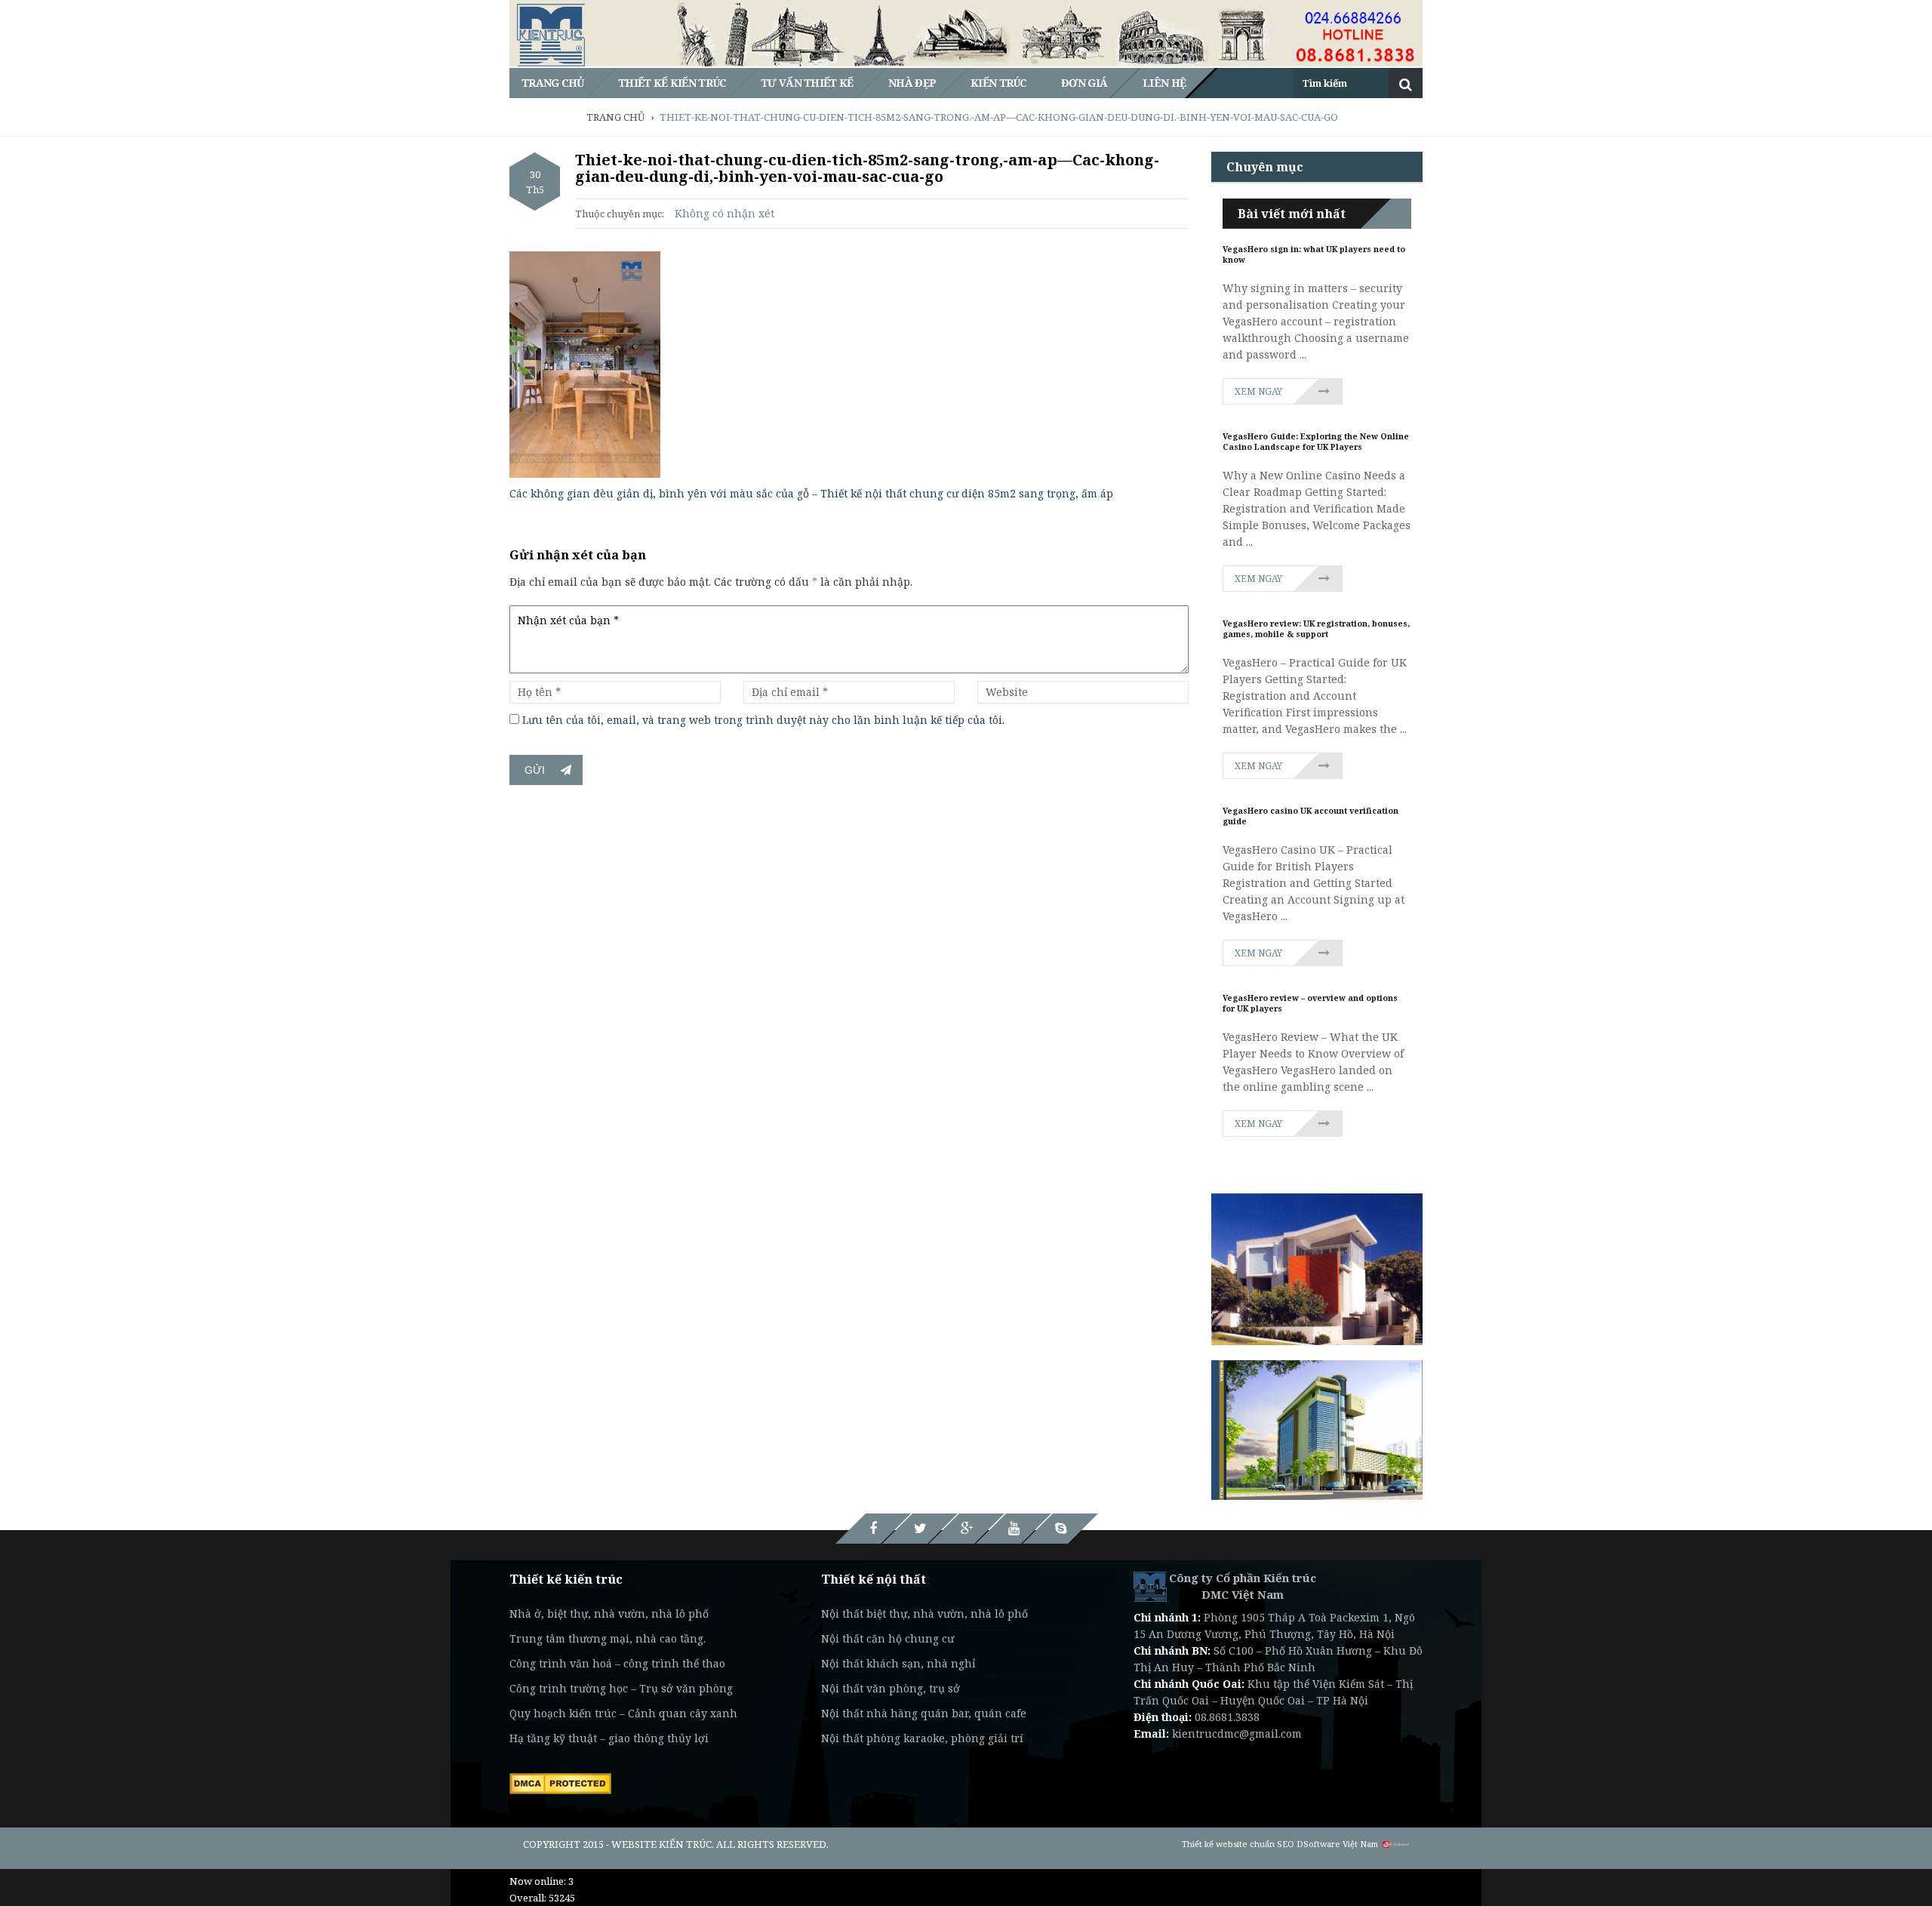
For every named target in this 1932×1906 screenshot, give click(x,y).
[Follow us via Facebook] (873, 1529)
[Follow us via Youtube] (1014, 1529)
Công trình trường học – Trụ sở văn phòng (621, 1688)
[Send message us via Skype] (1060, 1529)
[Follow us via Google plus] (967, 1529)
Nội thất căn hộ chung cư (888, 1638)
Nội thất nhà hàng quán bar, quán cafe (924, 1713)
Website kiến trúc (661, 1844)
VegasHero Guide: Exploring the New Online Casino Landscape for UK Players (1316, 442)
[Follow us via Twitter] (920, 1529)
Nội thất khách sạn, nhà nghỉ (898, 1663)
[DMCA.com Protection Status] (560, 1782)
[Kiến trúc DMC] (1150, 1586)
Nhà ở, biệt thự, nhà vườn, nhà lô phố (609, 1613)
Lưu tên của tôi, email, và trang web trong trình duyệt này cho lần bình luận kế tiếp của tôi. (763, 720)
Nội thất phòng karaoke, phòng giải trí (922, 1738)
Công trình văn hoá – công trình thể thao (617, 1663)
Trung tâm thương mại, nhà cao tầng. (608, 1638)
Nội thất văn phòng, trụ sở (891, 1688)
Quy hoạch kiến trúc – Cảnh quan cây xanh (623, 1713)
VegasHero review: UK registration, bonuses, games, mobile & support (1316, 629)
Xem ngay (1258, 391)
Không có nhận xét (724, 213)
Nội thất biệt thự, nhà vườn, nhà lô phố (924, 1613)
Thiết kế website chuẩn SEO (1238, 1844)
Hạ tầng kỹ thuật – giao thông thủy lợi (609, 1738)
